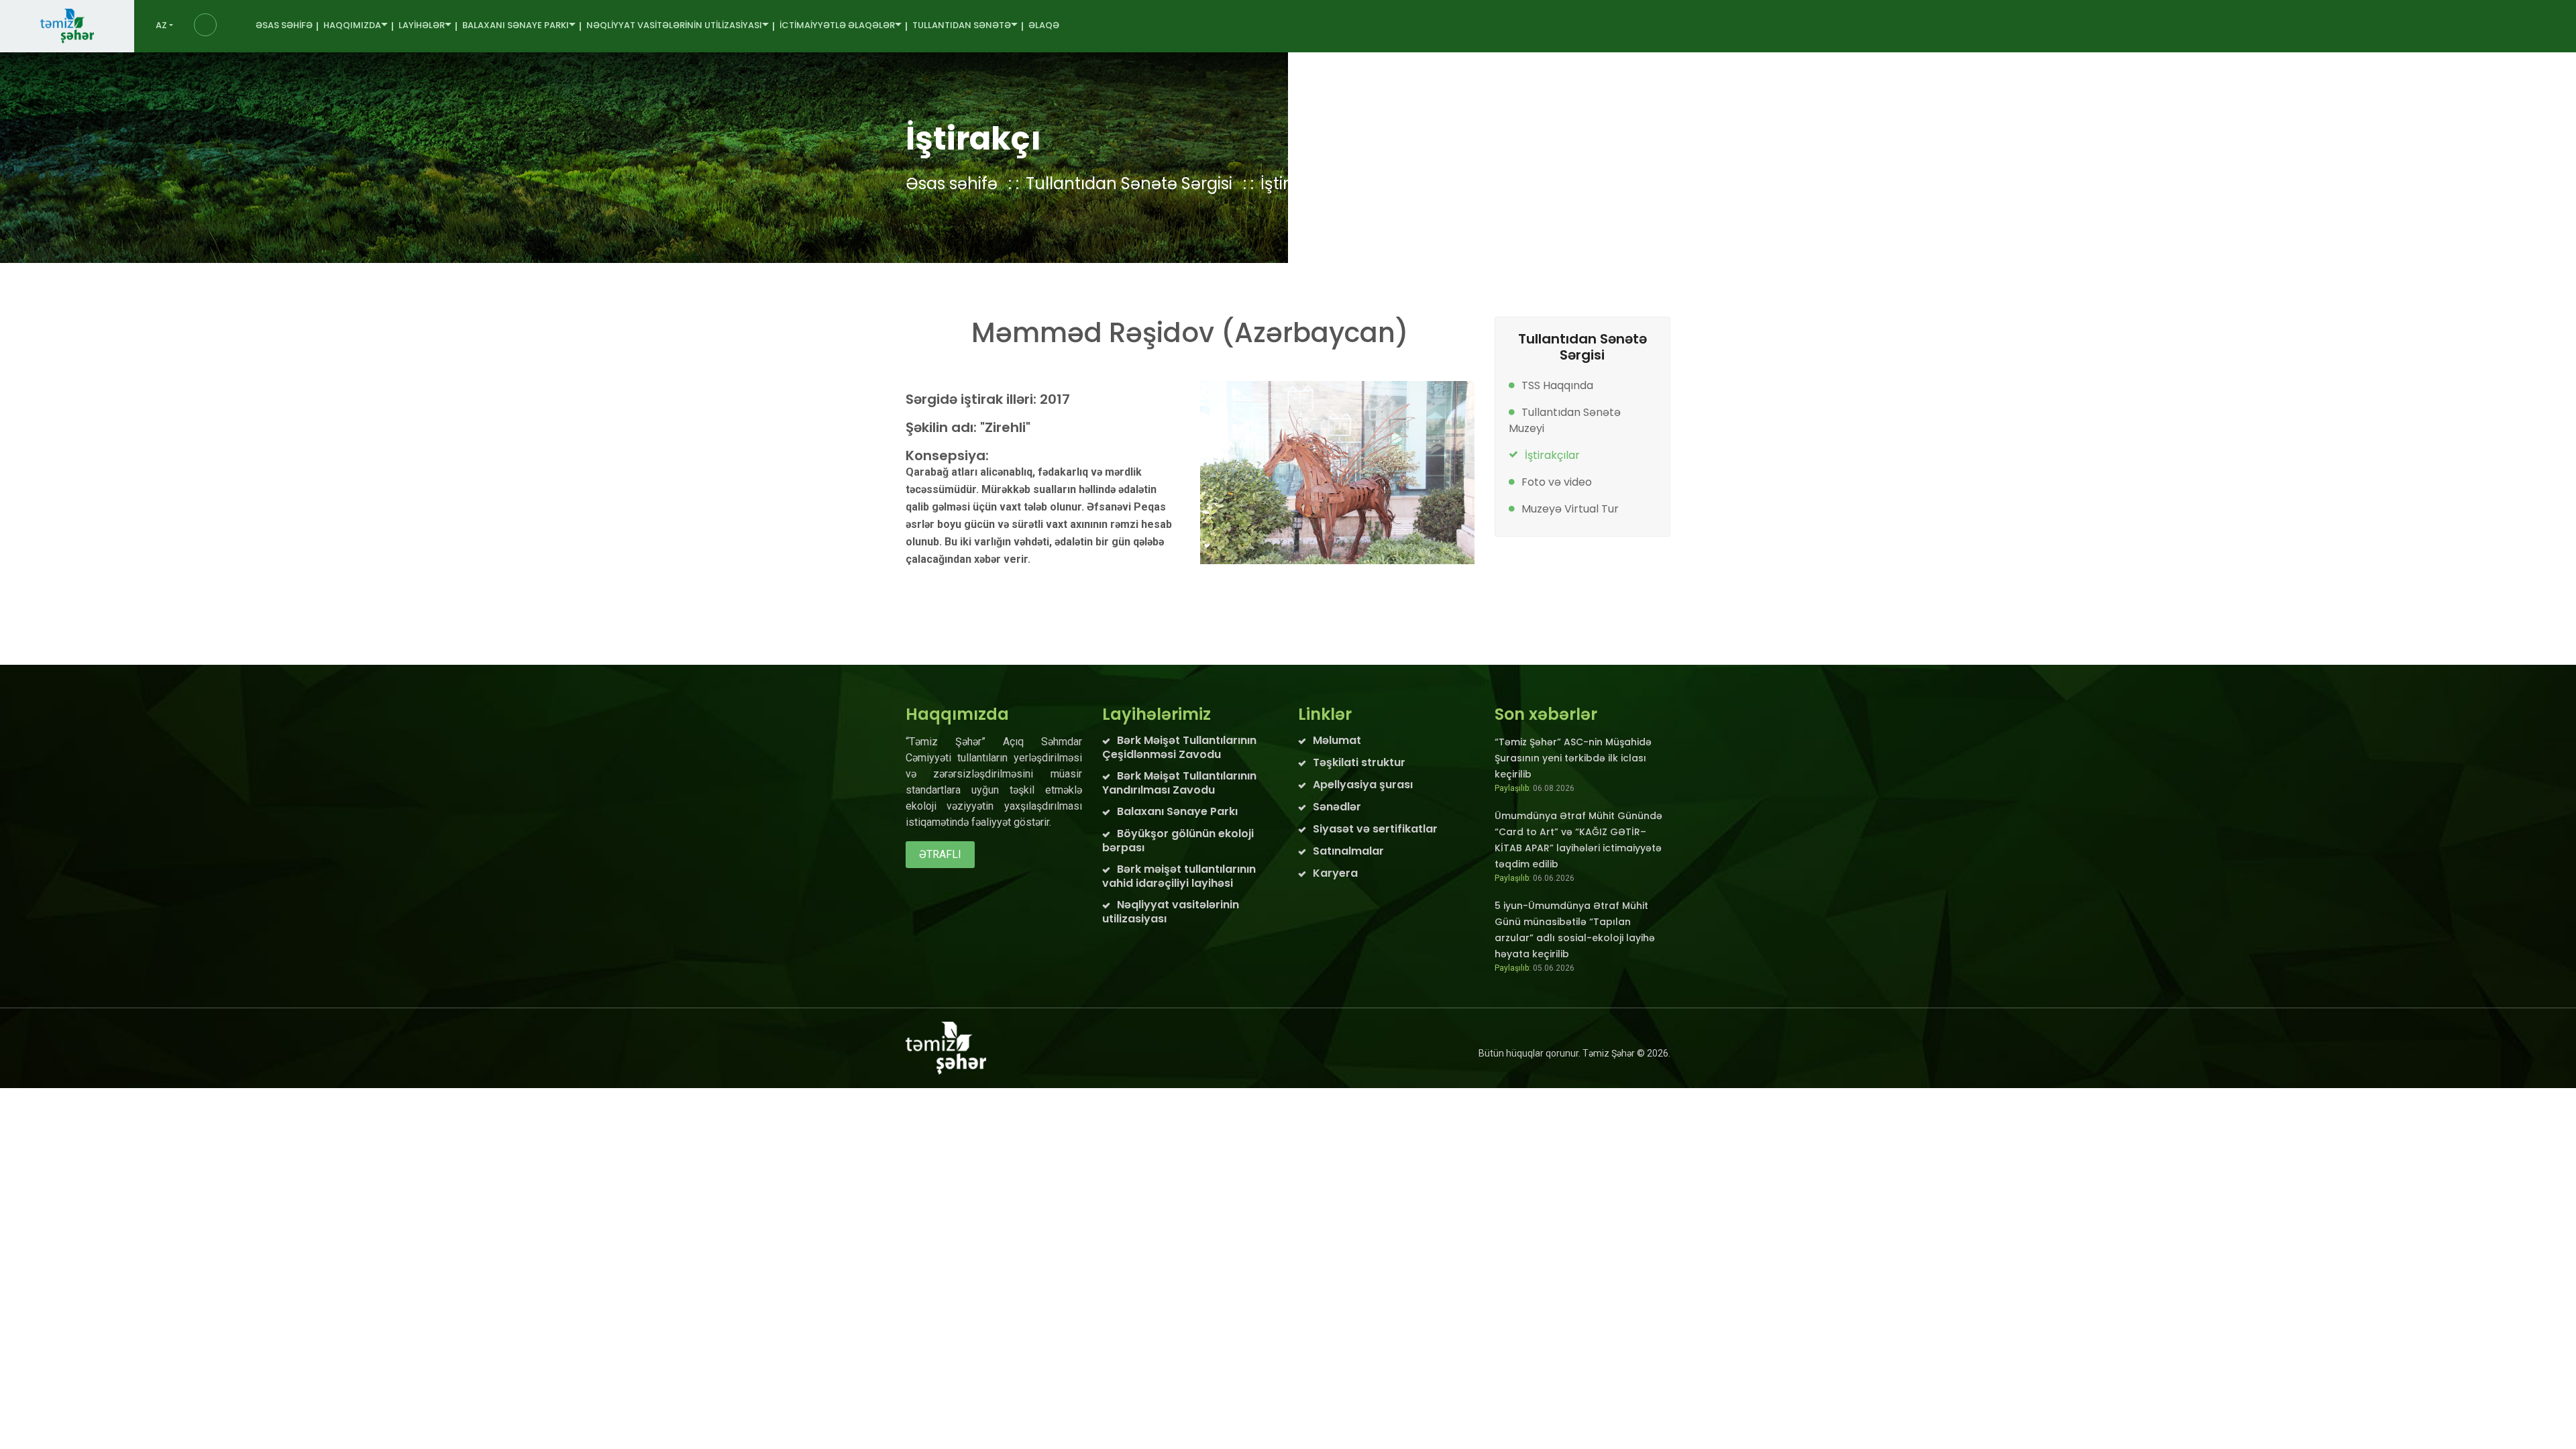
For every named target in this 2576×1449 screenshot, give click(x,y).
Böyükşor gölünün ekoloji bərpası (1178, 841)
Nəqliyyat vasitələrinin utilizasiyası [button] (674, 25)
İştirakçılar (1552, 455)
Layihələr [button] (422, 25)
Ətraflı (940, 854)
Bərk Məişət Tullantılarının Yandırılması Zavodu (1179, 783)
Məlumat (1337, 740)
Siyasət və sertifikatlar (1375, 829)
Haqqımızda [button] (352, 25)
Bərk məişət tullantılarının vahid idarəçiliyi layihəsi (1179, 876)
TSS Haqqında (1557, 385)
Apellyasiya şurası (1363, 785)
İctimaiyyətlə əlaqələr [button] (837, 25)
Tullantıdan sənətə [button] (962, 25)
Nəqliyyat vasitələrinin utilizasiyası (1171, 912)
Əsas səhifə (284, 25)
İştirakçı (1291, 183)
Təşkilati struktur (1359, 762)
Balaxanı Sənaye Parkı (1177, 811)
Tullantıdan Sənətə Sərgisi (1129, 183)
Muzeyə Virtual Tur (1570, 509)
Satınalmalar (1348, 851)
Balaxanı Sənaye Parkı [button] (516, 25)
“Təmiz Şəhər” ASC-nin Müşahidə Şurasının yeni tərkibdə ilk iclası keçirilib (1573, 758)
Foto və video (1557, 482)
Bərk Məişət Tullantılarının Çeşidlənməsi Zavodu (1179, 747)
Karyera (1335, 873)
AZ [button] (161, 25)
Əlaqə (1044, 25)
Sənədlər (1337, 807)
